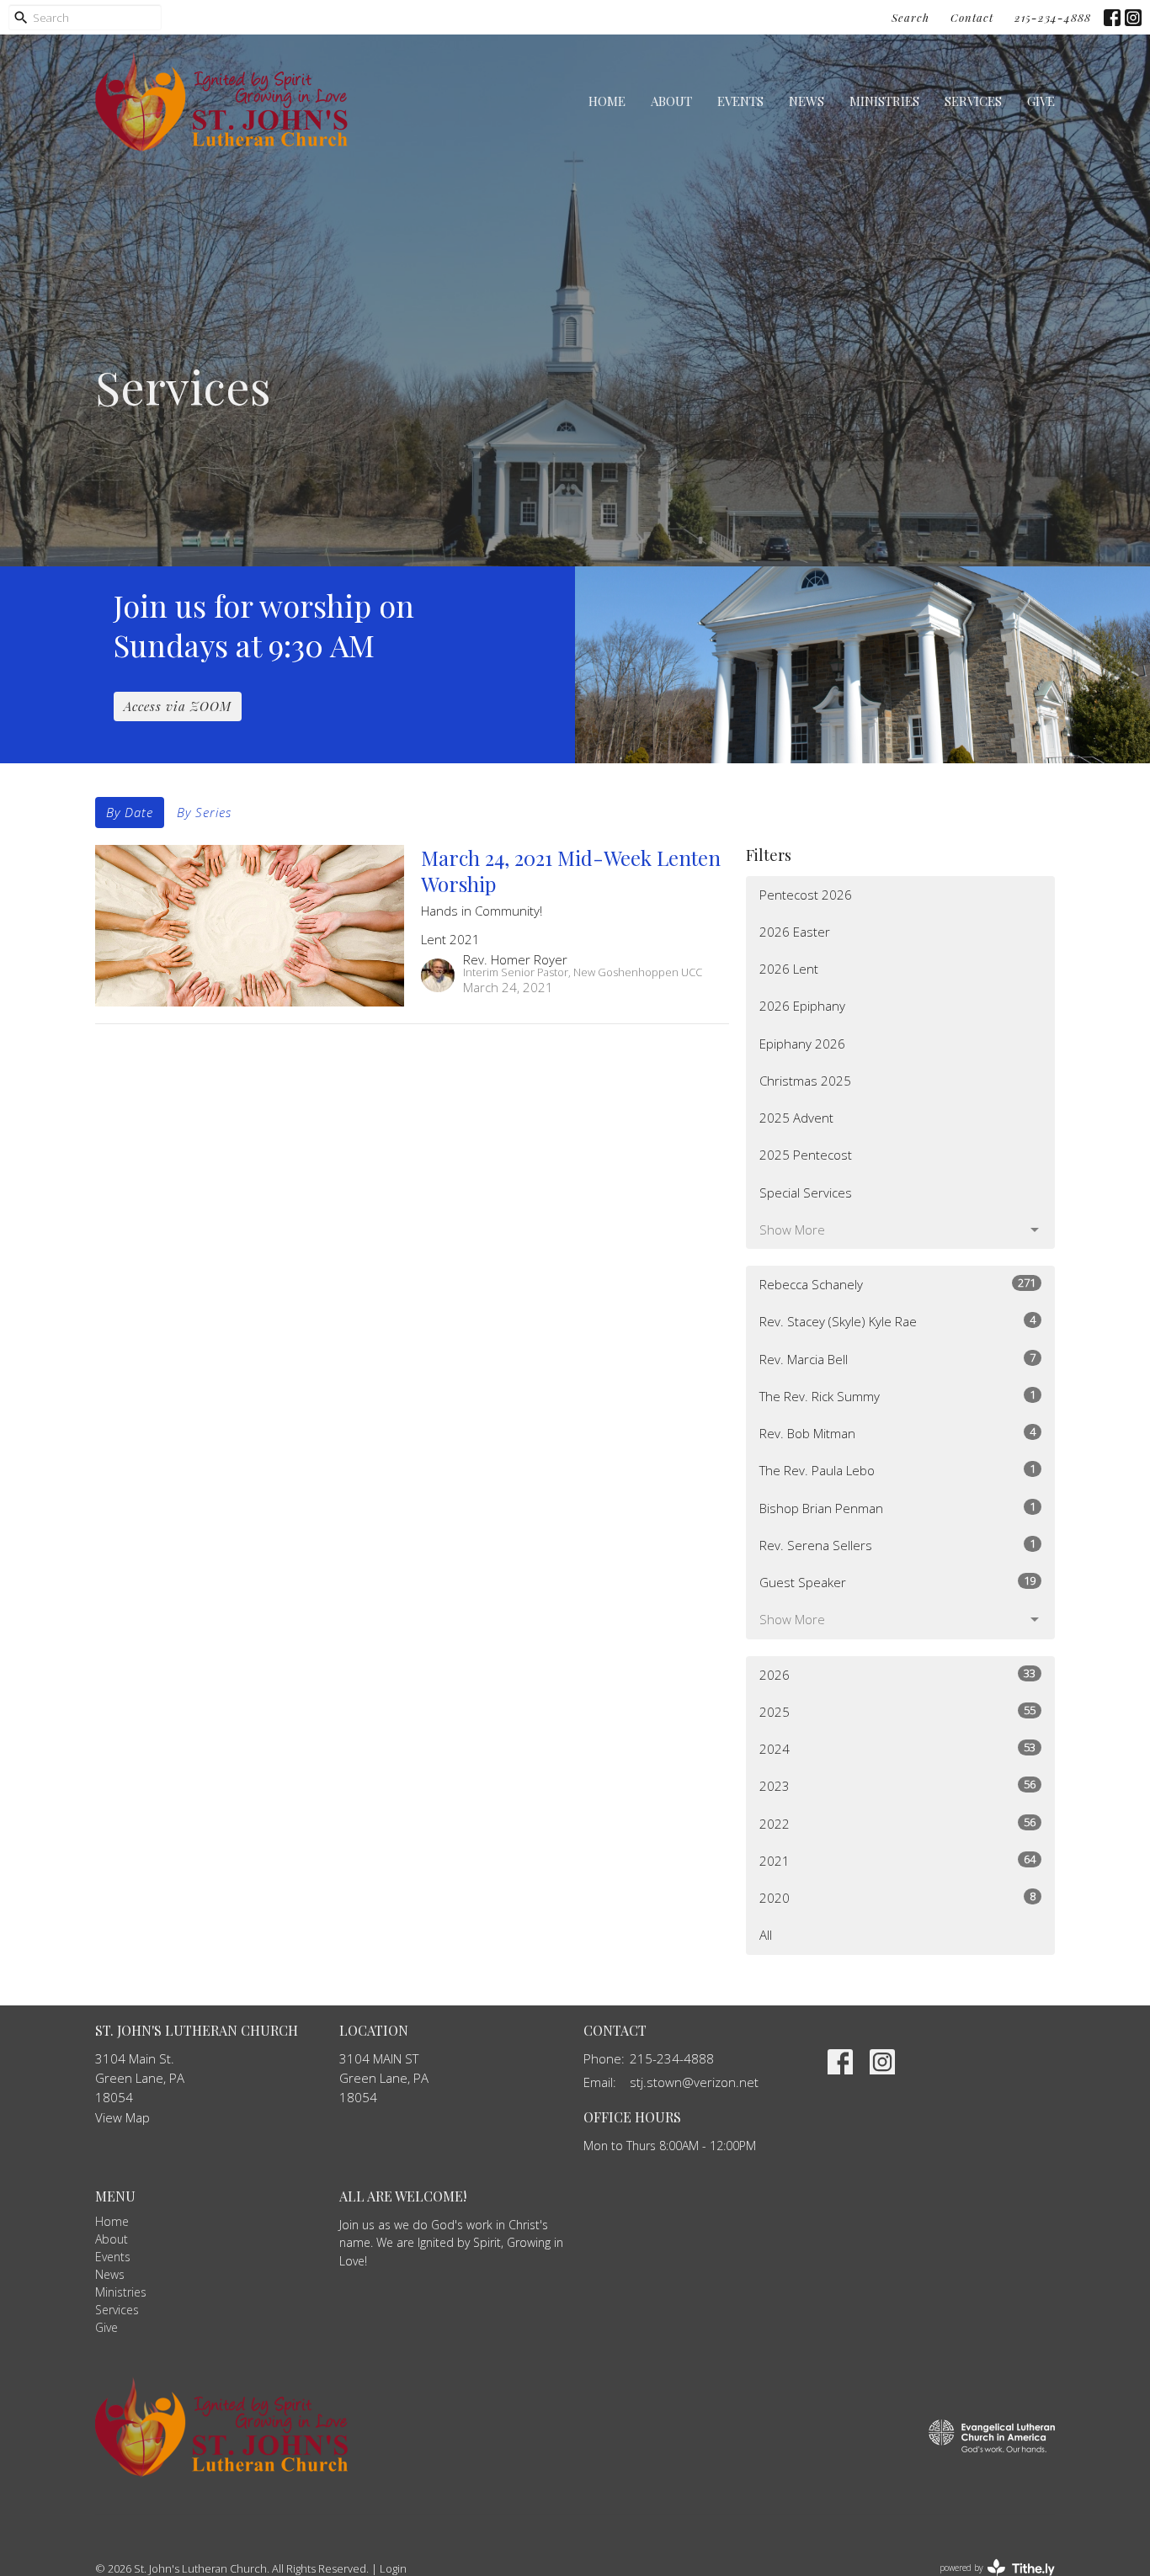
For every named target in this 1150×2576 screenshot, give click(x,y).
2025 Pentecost (806, 1155)
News (807, 101)
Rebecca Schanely (897, 1284)
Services (973, 101)
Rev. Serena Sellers (897, 1545)
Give (1041, 101)
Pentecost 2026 (806, 895)
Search (910, 17)
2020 (897, 1897)
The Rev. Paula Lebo (897, 1470)
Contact (972, 17)
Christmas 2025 (805, 1081)
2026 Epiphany (802, 1006)
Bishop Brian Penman (897, 1508)
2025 (897, 1711)
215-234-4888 (1053, 17)
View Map (122, 2117)
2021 (897, 1860)
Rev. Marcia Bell (897, 1359)
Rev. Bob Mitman (897, 1433)
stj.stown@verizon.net (694, 2082)
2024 (897, 1748)
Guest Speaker (897, 1582)
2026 (897, 1674)
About (671, 101)
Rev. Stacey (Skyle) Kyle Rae (897, 1321)
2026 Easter (795, 932)
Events (740, 101)
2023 (897, 1785)
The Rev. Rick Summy (897, 1396)
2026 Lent (789, 969)
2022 (897, 1823)
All (766, 1935)
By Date (130, 812)
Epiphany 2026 (802, 1044)
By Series (204, 812)
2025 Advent (796, 1118)
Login (393, 2568)
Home (607, 101)
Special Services (806, 1192)
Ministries (884, 101)
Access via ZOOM (178, 706)
